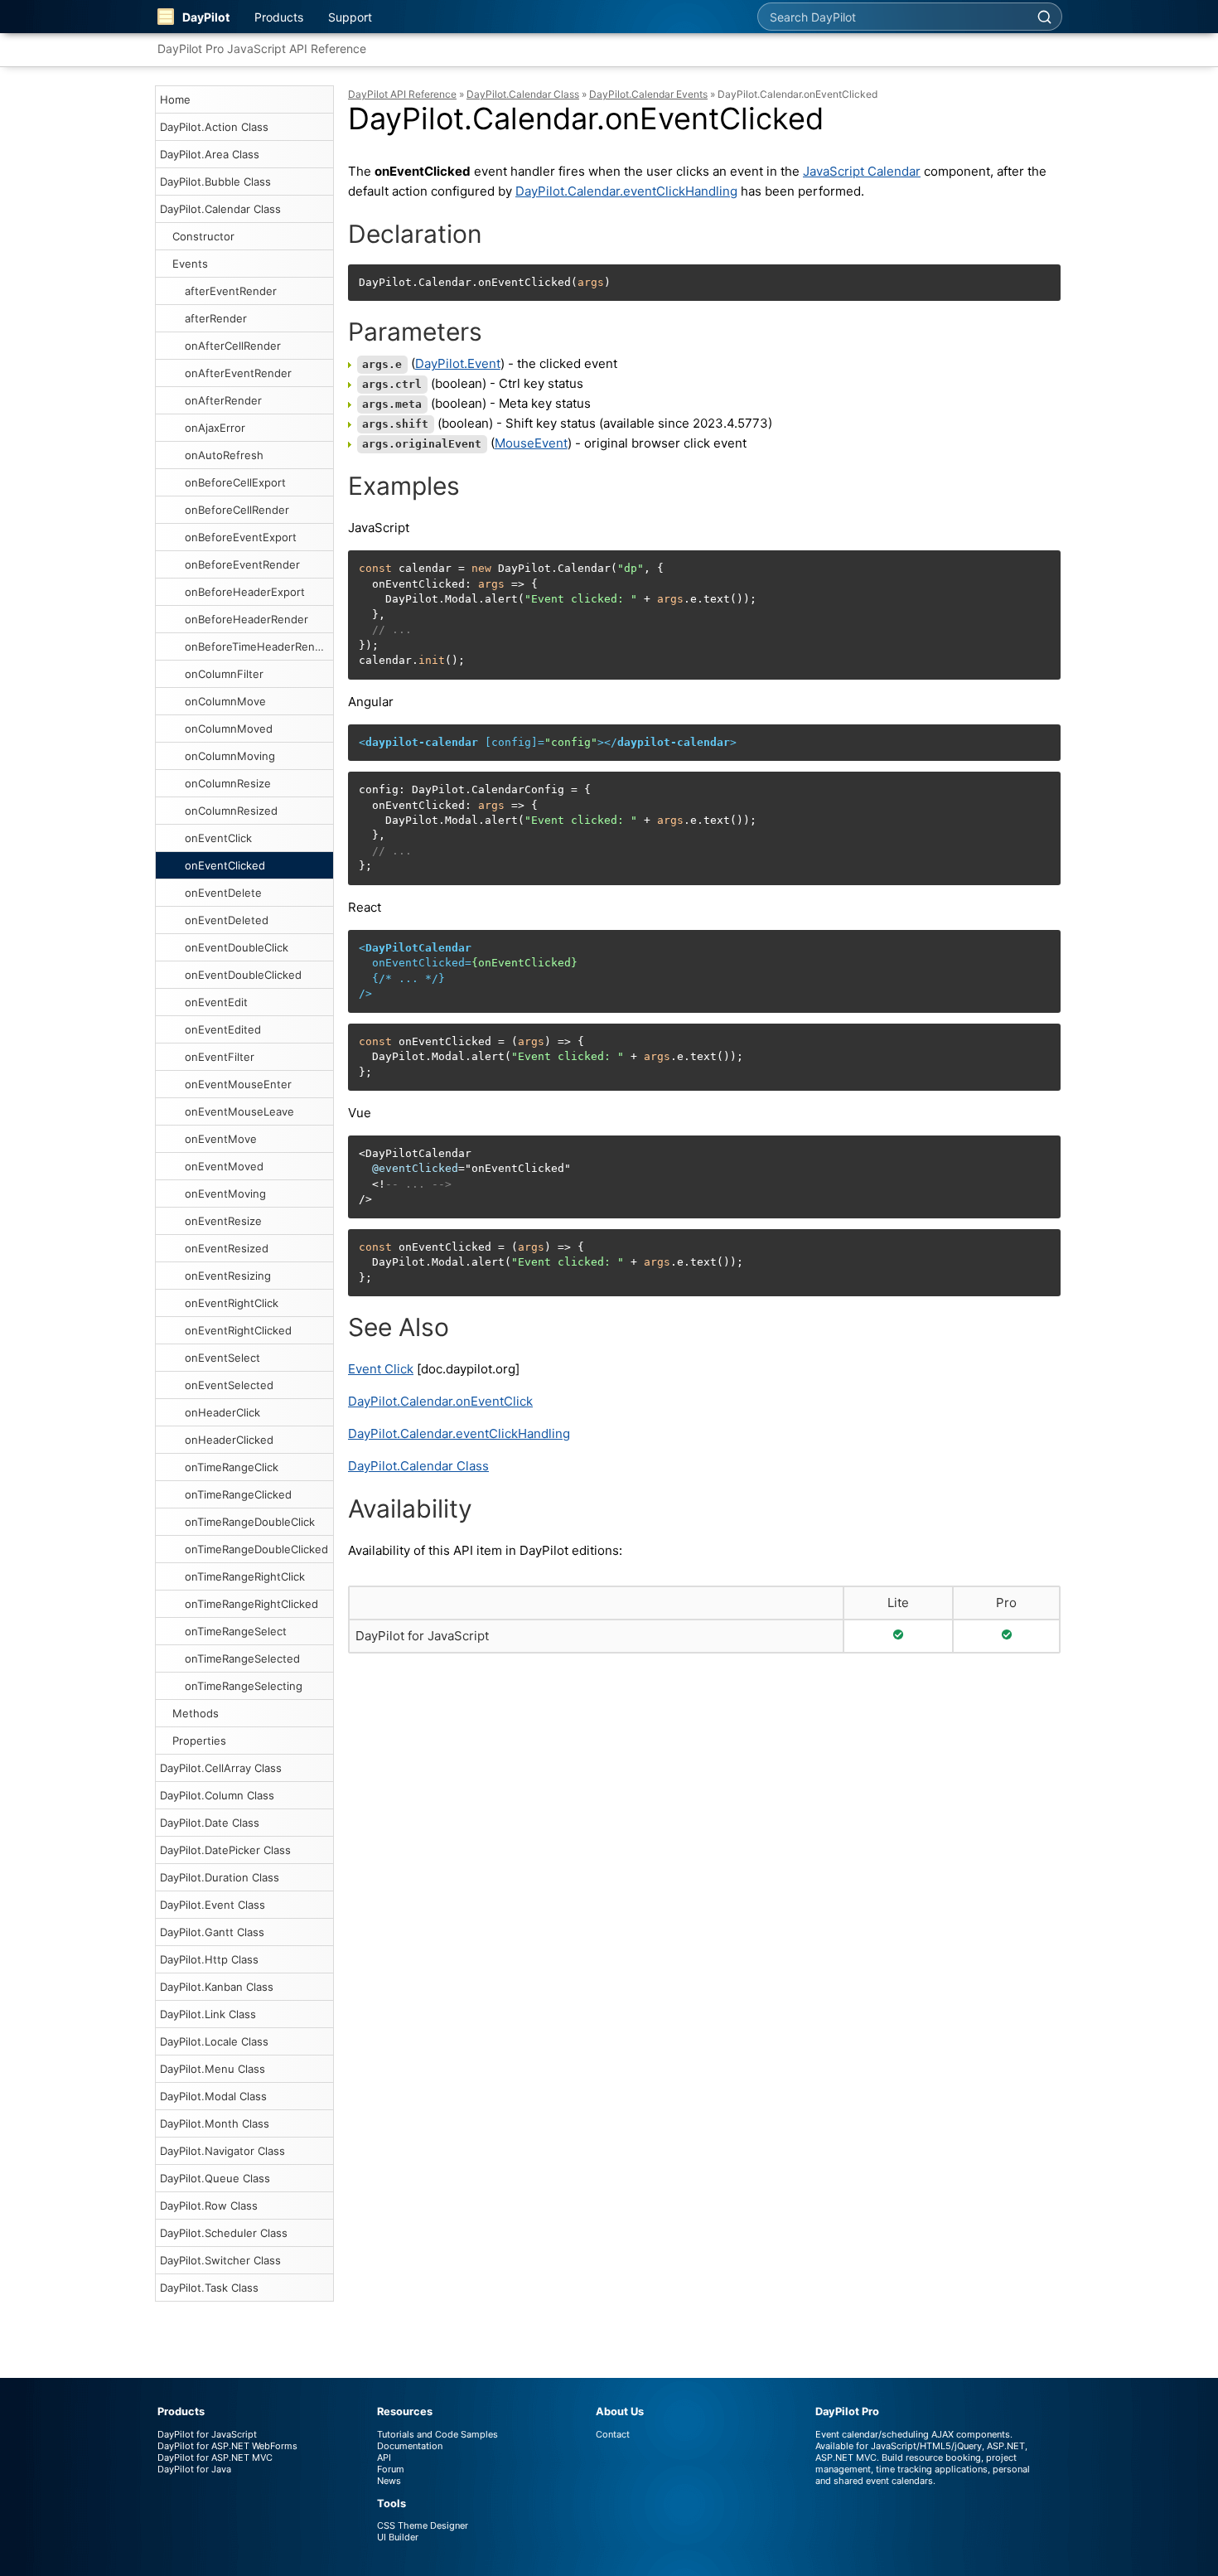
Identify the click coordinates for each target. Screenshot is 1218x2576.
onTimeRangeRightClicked (251, 1604)
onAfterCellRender (233, 346)
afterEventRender (231, 291)
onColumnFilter (224, 674)
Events (190, 264)
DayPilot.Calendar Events (648, 94)
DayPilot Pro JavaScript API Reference (262, 48)
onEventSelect (222, 1358)
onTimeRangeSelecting (244, 1686)
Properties (199, 1741)
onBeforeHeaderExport (245, 592)
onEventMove (221, 1139)
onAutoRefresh (224, 455)
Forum (391, 2469)
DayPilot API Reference (402, 94)
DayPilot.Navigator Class (222, 2151)
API (384, 2457)
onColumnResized (231, 811)
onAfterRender (223, 400)
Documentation (410, 2446)
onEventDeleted (227, 920)
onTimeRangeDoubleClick (250, 1522)
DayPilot (206, 17)
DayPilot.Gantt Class (212, 1932)
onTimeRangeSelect (236, 1631)
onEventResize (223, 1221)
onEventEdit (216, 1002)
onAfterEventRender (238, 373)
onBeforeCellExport (235, 482)
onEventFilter (220, 1057)
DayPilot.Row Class (209, 2206)
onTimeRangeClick (232, 1467)
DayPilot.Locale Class (214, 2041)
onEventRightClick (232, 1303)
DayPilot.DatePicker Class (225, 1850)
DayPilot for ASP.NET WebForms (227, 2446)
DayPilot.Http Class (209, 1959)
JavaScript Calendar (862, 171)
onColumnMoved (229, 729)
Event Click (381, 1369)
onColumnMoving (230, 756)
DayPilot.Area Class (210, 154)
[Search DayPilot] (1044, 17)
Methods (196, 1713)
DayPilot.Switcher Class (220, 2260)
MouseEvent (531, 443)
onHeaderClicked (229, 1440)
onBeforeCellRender (237, 510)
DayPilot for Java (194, 2469)
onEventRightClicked (238, 1330)
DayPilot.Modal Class (213, 2096)
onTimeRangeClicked (238, 1494)
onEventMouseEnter (238, 1084)
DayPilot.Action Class (214, 127)
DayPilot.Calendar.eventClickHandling (626, 191)
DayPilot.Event (458, 363)
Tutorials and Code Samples (437, 2434)
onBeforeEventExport (241, 537)
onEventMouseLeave (239, 1111)
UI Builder (398, 2537)
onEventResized (227, 1248)
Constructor (203, 236)
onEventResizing (228, 1276)
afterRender (216, 318)
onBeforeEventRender (242, 564)
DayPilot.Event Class (213, 1905)
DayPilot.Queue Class (215, 2178)
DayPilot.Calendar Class (220, 209)
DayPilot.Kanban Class (217, 1987)
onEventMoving (225, 1194)
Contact (613, 2434)
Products (279, 17)
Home (175, 99)
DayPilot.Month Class (215, 2123)
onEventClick (218, 838)
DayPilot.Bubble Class (215, 182)
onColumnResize (228, 783)
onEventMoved (224, 1166)
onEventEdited (223, 1029)
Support (350, 17)
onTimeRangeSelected (242, 1658)
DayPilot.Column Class (217, 1795)
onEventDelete (223, 893)
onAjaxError (215, 428)
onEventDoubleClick (237, 947)
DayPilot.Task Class (209, 2288)
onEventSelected (229, 1385)
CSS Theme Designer (423, 2525)
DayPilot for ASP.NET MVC (215, 2457)
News (389, 2481)
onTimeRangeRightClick (245, 1576)
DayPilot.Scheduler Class (224, 2233)
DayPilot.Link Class (208, 2014)
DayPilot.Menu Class (213, 2069)
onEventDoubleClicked (243, 975)
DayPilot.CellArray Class (221, 1768)
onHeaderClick (222, 1412)
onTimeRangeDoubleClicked (256, 1549)
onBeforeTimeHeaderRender (259, 646)
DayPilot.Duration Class (220, 1877)
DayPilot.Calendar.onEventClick (440, 1401)
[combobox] (892, 17)
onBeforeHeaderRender (247, 619)
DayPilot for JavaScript (422, 1636)
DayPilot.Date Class (210, 1823)
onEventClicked (225, 865)
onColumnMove (225, 701)
